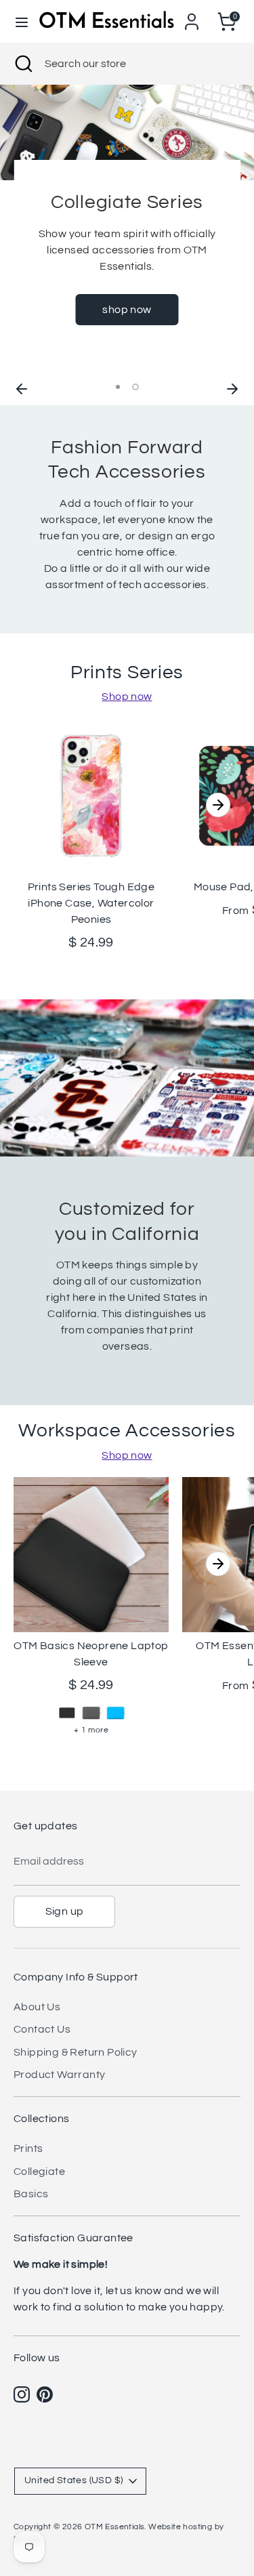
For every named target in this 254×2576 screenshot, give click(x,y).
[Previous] (22, 387)
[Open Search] (22, 64)
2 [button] (135, 387)
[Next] (232, 387)
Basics (31, 2194)
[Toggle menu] (20, 21)
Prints (28, 2148)
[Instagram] (22, 2394)
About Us (37, 2007)
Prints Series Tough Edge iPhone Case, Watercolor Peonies (91, 903)
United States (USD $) (73, 2480)
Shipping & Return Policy (76, 2052)
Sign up (65, 1911)
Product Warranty (59, 2075)
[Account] (192, 16)
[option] (127, 230)
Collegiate (39, 2172)
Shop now (127, 697)
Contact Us (42, 2029)
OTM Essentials (115, 2527)
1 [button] (118, 387)
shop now (127, 310)
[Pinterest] (45, 2394)
